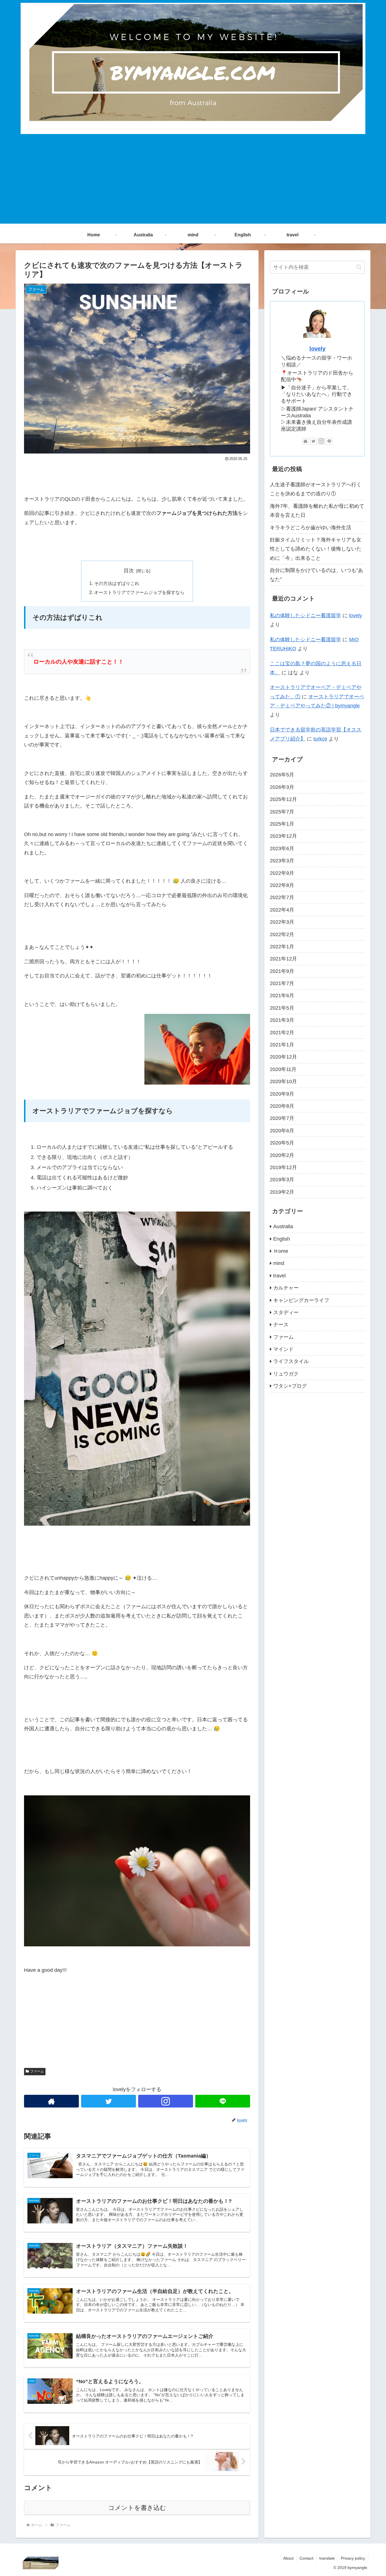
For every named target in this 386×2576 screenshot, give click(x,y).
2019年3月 (282, 1180)
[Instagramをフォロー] (166, 2101)
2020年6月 (282, 1130)
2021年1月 (282, 1044)
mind (279, 1263)
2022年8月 (282, 885)
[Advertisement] (193, 184)
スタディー (286, 1312)
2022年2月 (282, 934)
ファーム (37, 2071)
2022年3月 (282, 922)
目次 (129, 571)
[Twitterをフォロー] (109, 2101)
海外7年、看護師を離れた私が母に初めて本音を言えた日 (317, 511)
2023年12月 (283, 836)
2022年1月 (282, 946)
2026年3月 (282, 787)
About (288, 2558)
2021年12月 (283, 959)
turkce (320, 739)
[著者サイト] (51, 2101)
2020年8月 (282, 1106)
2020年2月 (282, 1155)
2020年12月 (283, 1057)
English (282, 1239)
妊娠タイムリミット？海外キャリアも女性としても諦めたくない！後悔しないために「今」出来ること (316, 549)
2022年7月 (282, 897)
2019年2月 (282, 1192)
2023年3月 (282, 860)
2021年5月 (282, 1008)
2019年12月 (283, 1167)
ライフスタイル (291, 1361)
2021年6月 (282, 996)
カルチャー (286, 1288)
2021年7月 (282, 983)
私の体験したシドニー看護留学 (305, 616)
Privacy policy (353, 2558)
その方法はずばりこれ (117, 583)
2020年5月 (282, 1143)
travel (279, 1275)
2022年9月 (282, 873)
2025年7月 (282, 811)
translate (327, 2558)
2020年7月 (282, 1118)
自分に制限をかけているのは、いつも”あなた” (316, 575)
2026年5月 (282, 775)
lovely (317, 349)
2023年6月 (282, 848)
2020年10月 (283, 1081)
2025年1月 (282, 824)
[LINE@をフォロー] (223, 2101)
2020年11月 (283, 1069)
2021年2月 (282, 1032)
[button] (359, 267)
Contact (306, 2558)
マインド (283, 1349)
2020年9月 (282, 1094)
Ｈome (281, 1251)
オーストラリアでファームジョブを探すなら (139, 592)
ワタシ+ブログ (290, 1386)
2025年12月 (283, 799)
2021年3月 (282, 1020)
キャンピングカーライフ (301, 1300)
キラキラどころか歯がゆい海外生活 (311, 528)
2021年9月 (282, 971)
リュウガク (286, 1374)
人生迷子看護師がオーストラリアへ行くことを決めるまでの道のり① (316, 489)
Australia (283, 1226)
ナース (281, 1325)
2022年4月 (282, 910)
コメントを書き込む (137, 2508)
